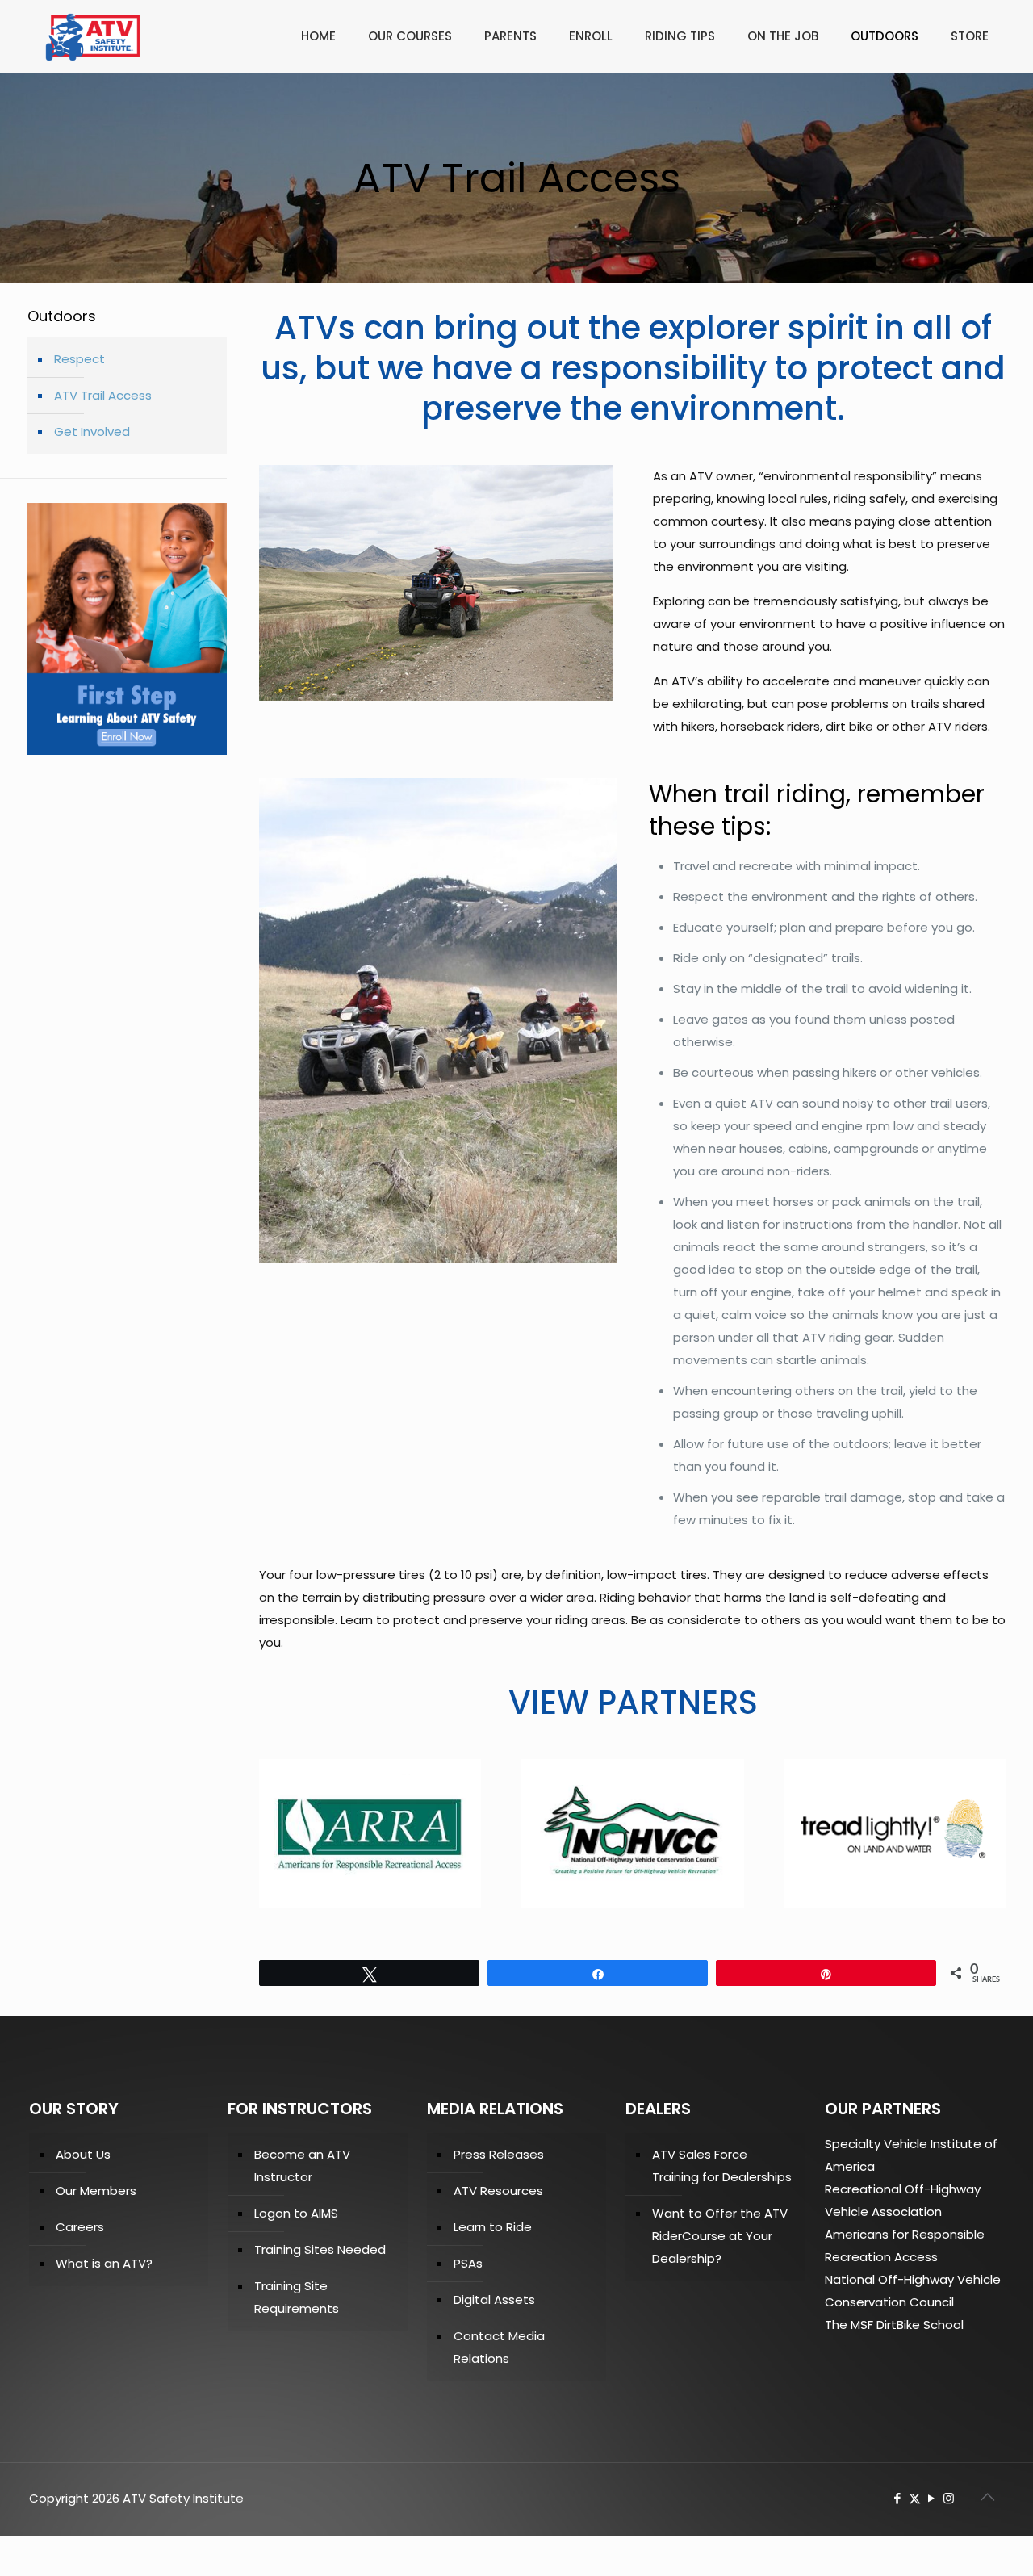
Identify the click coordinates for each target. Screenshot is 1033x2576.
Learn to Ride (493, 2227)
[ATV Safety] (93, 36)
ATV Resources (498, 2191)
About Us (83, 2154)
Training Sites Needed (320, 2249)
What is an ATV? (104, 2263)
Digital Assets (494, 2300)
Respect (79, 359)
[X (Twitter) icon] (915, 2498)
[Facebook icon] (898, 2498)
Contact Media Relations (499, 2347)
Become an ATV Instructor (302, 2166)
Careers (80, 2227)
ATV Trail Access (103, 395)
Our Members (96, 2191)
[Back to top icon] (988, 2497)
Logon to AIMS (296, 2213)
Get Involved (92, 431)
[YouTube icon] (932, 2498)
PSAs (468, 2263)
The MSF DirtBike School (894, 2325)
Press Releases (499, 2154)
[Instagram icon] (949, 2498)
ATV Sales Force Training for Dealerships (722, 2166)
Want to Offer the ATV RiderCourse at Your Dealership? (720, 2236)
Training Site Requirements (297, 2297)
